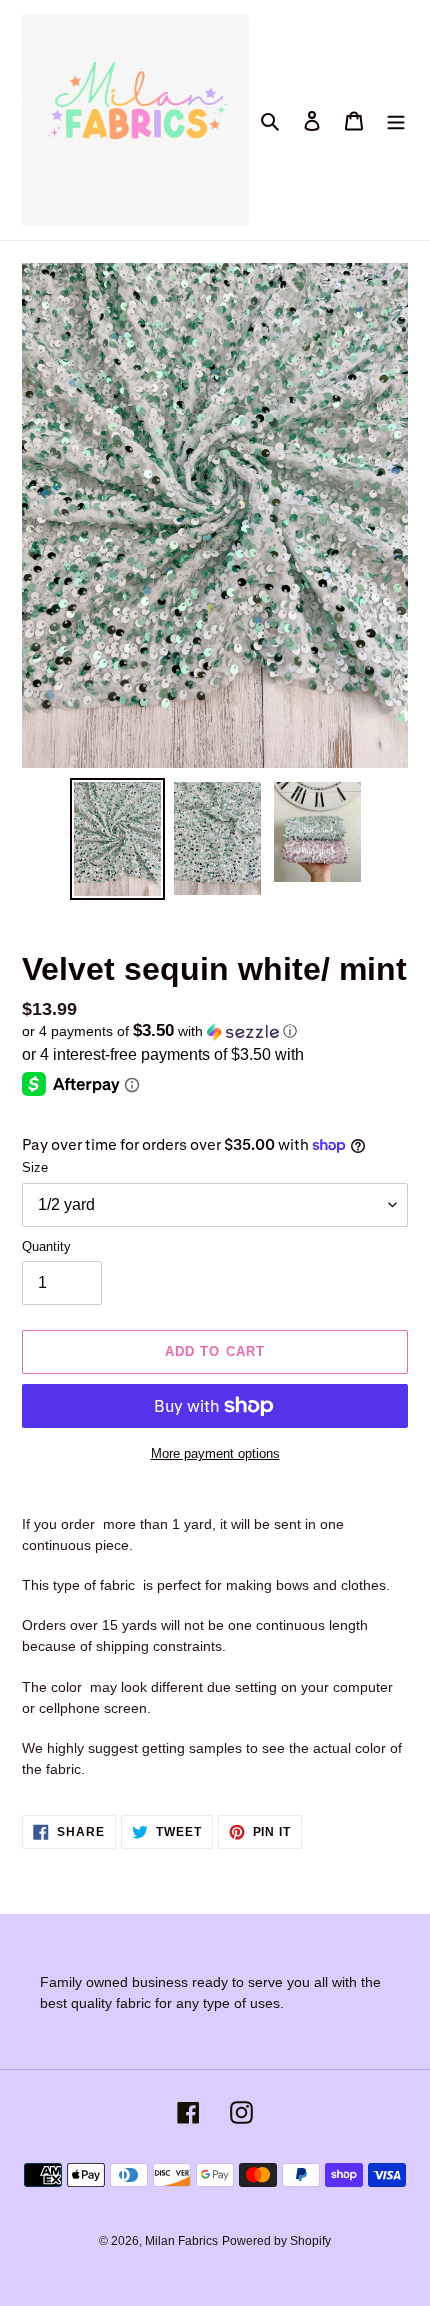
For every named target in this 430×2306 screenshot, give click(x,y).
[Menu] (396, 120)
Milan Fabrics (181, 2241)
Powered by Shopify (276, 2241)
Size (35, 1167)
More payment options (215, 1453)
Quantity (46, 1246)
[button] (159, 1031)
